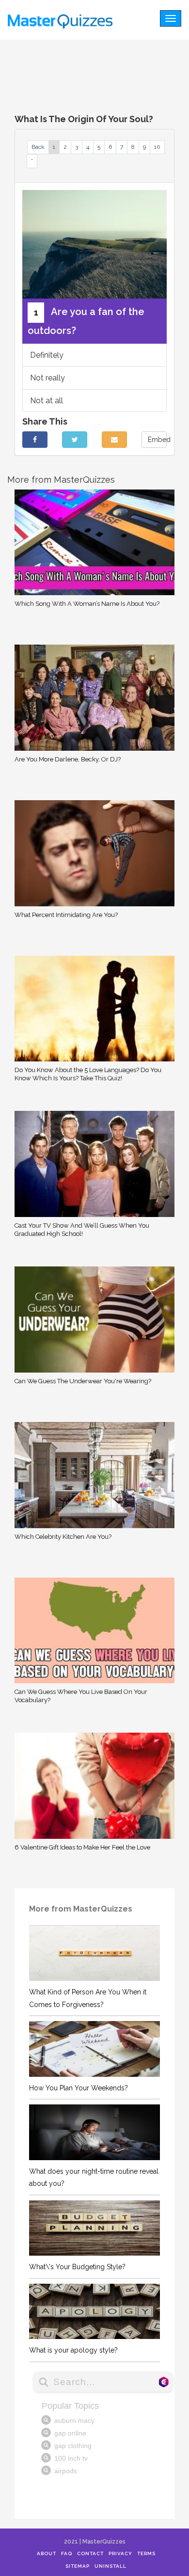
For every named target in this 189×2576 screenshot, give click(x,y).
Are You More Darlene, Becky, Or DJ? (68, 759)
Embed (157, 440)
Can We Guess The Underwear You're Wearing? (83, 1381)
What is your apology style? (73, 2350)
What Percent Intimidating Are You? (66, 915)
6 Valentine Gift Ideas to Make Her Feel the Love (82, 1847)
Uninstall (110, 2566)
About (47, 2553)
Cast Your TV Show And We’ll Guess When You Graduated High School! (82, 1230)
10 (157, 147)
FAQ (67, 2553)
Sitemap (78, 2566)
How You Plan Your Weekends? (79, 2088)
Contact (90, 2553)
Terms (146, 2553)
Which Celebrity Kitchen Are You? (63, 1537)
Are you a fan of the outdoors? (86, 322)
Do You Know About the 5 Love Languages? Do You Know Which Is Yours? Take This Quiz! (88, 1074)
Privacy (120, 2553)
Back (38, 147)
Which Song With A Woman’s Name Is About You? (87, 604)
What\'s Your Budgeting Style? (77, 2267)
